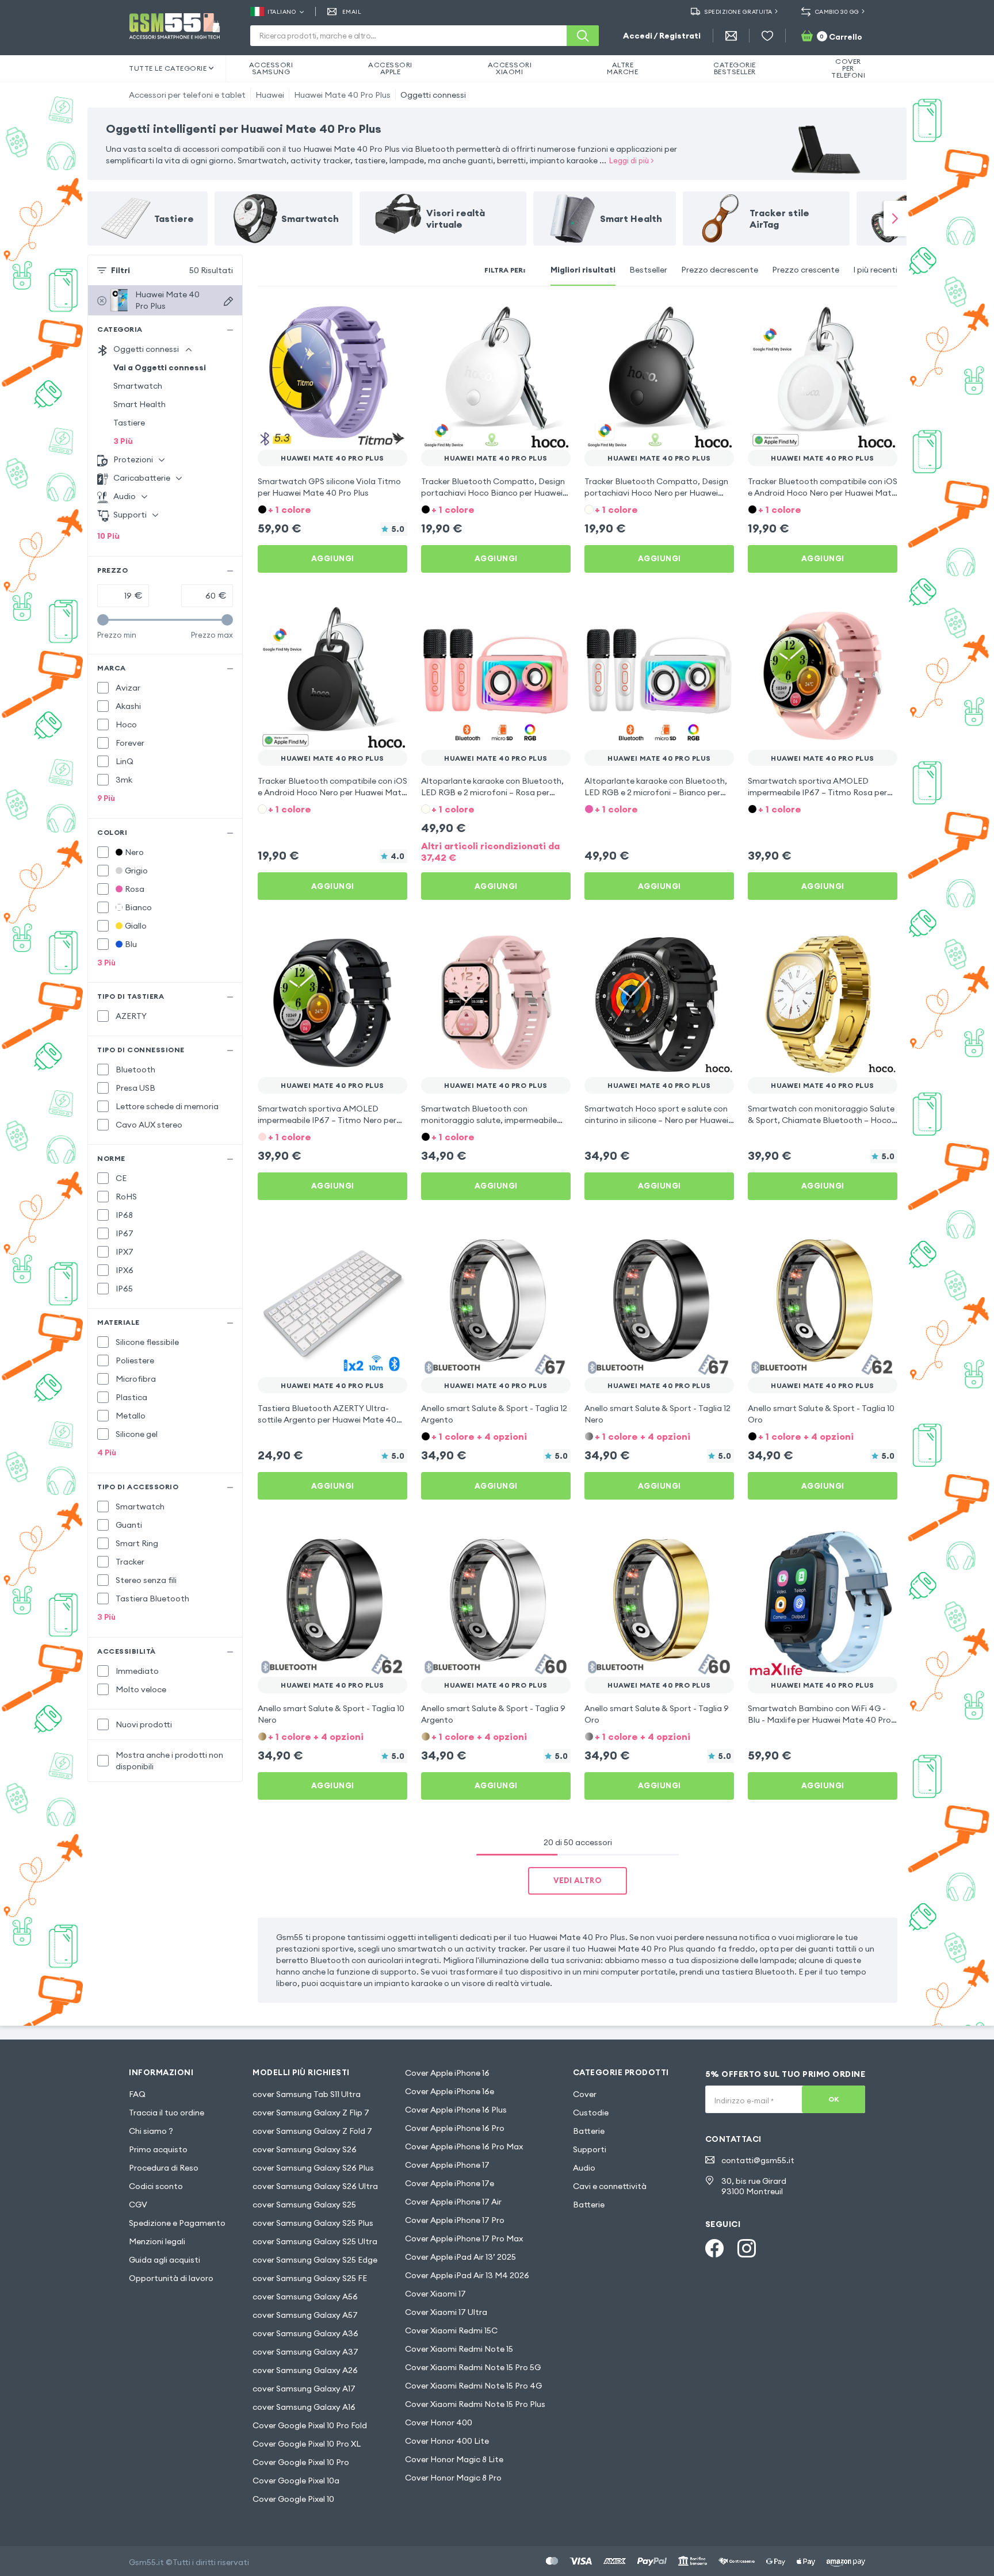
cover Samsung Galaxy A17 (304, 2389)
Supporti (590, 2149)
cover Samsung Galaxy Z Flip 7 (311, 2113)
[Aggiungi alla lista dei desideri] (391, 316)
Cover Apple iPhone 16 (447, 2073)
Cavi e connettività (610, 2186)
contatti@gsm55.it (758, 2160)
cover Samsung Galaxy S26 (305, 2149)
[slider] (103, 620)
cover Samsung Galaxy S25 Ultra (315, 2241)
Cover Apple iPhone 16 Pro (455, 2128)
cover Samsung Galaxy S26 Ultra (315, 2186)
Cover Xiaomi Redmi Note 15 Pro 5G (473, 2367)
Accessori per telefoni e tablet (187, 95)
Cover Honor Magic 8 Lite (454, 2459)
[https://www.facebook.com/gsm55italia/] (714, 2248)
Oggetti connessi (433, 95)
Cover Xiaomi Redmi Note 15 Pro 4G (473, 2386)
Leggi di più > (632, 160)
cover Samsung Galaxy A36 (305, 2333)
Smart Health (139, 404)
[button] (332, 509)
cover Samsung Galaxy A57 (305, 2315)
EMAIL (352, 12)
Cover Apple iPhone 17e (450, 2183)
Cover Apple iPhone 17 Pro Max (464, 2238)
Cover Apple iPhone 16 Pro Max (464, 2146)
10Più (108, 536)
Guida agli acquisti (165, 2260)
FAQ (137, 2094)
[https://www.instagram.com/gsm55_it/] (747, 2248)
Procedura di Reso (164, 2168)
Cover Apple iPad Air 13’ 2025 (460, 2257)
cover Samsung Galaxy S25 (304, 2205)
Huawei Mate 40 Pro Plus (342, 95)
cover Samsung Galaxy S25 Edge (315, 2260)
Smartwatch (138, 386)
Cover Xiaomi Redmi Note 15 (459, 2349)
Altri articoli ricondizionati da (490, 852)
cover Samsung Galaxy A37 (305, 2352)
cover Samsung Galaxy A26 (305, 2370)
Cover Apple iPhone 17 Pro (455, 2220)
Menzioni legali (157, 2241)
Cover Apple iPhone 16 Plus (456, 2110)
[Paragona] (368, 316)
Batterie (589, 2131)
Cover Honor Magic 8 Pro (453, 2478)
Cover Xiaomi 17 (435, 2294)
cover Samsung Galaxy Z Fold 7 (312, 2131)
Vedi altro (578, 1880)
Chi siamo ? (151, 2131)
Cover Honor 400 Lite (447, 2441)
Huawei (270, 95)
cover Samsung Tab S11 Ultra (307, 2094)
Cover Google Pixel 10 (293, 2499)
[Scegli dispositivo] (228, 301)
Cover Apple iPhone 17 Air (453, 2202)
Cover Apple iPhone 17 (447, 2165)
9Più (106, 798)
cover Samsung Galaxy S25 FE (310, 2278)
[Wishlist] (767, 36)
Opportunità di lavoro (171, 2278)
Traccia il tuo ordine (167, 2113)
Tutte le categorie (168, 68)
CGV (138, 2205)
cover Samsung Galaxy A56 (305, 2297)
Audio (584, 2168)
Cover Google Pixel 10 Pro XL (307, 2444)
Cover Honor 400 (439, 2422)
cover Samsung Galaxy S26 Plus (313, 2168)
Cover (585, 2094)
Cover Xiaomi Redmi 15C (451, 2330)
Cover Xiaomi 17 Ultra (446, 2312)
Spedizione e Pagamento (177, 2223)
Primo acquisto (158, 2149)
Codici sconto (156, 2186)
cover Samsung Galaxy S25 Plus (313, 2223)
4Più (107, 1452)
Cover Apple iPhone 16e (450, 2091)
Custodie (591, 2113)
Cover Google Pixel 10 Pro (301, 2462)
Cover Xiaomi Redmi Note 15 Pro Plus (475, 2404)
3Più (123, 441)
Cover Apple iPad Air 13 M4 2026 (467, 2275)
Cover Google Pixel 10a (296, 2481)
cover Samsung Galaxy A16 (304, 2407)
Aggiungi (333, 558)
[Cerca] (583, 36)
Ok (834, 2099)
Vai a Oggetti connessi (160, 367)
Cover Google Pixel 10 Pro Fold (310, 2425)
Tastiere (129, 423)
